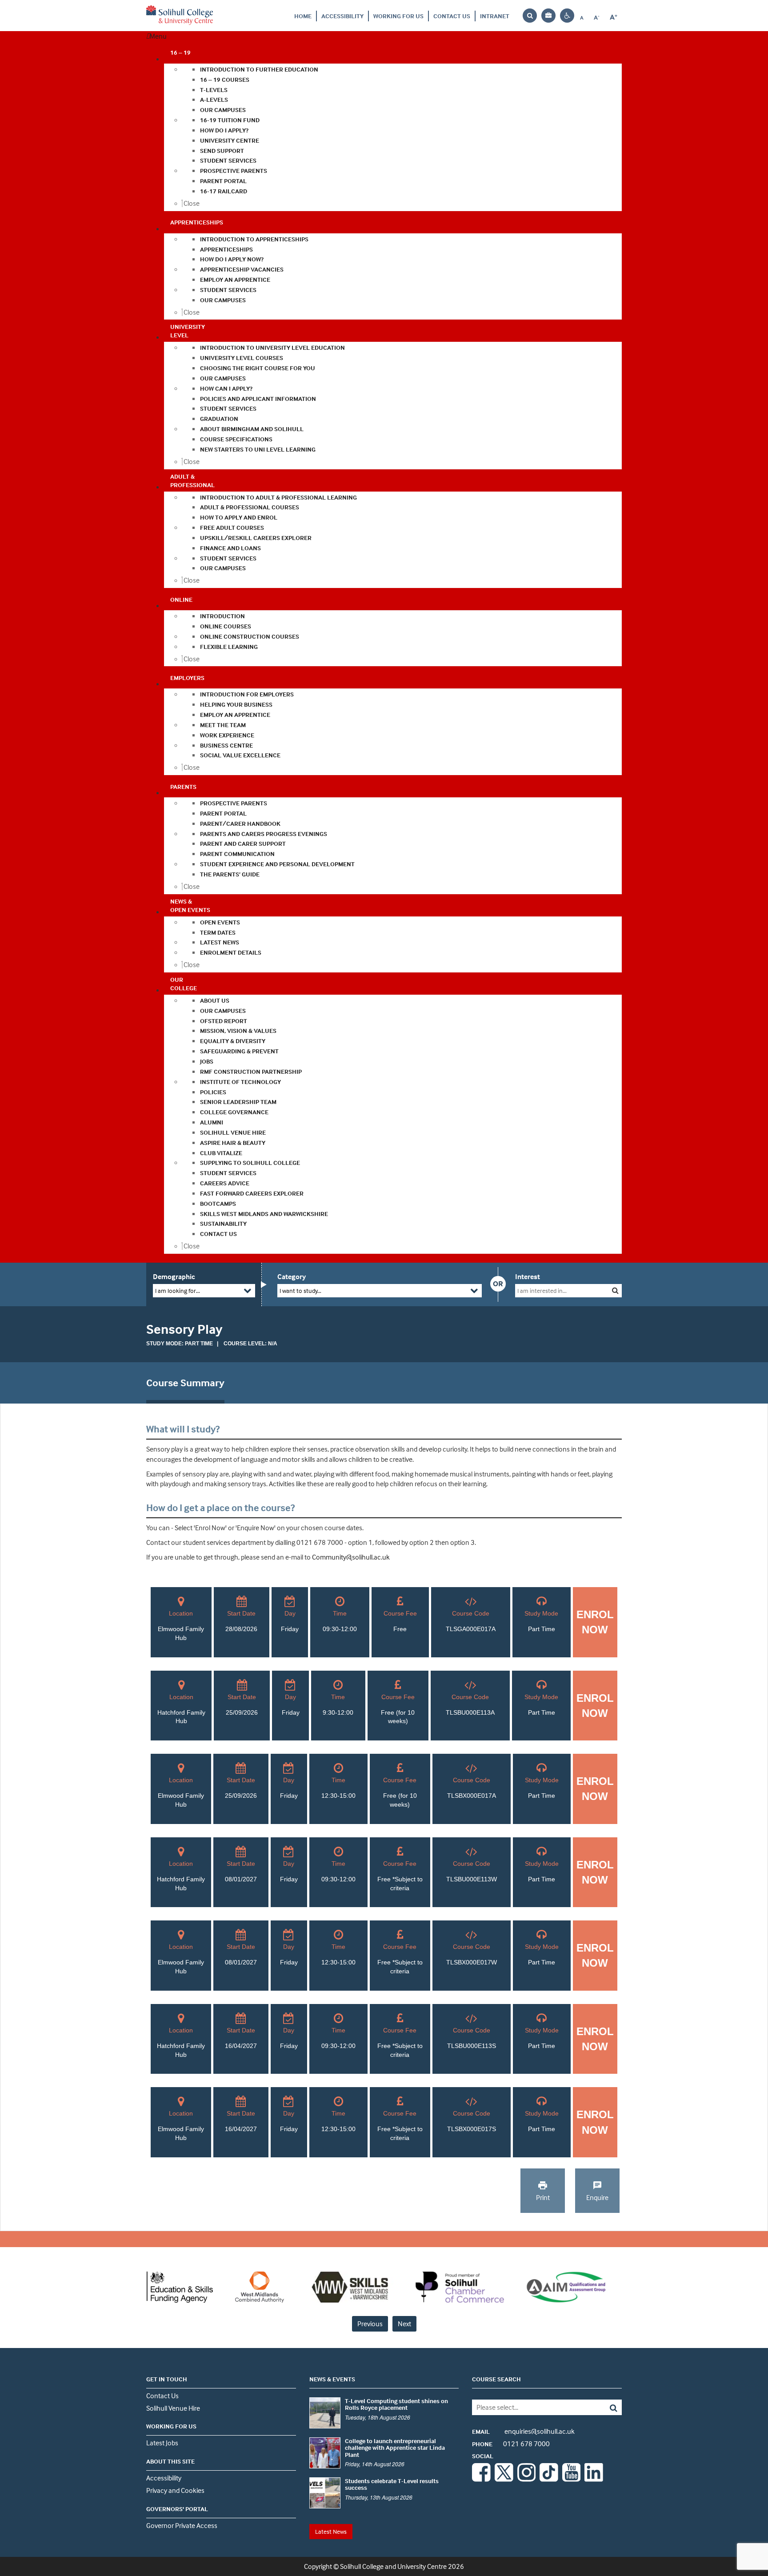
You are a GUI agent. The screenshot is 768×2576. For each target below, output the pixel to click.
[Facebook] (481, 2479)
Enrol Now (595, 1622)
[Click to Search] (615, 1290)
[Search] (607, 2407)
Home (303, 16)
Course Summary (185, 1383)
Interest (528, 1276)
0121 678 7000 (511, 2444)
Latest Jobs (162, 2443)
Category (292, 1276)
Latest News (331, 2531)
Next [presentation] (404, 2324)
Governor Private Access (182, 2525)
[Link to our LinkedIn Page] (594, 2479)
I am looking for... (178, 1290)
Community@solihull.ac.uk (351, 1557)
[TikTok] (549, 2479)
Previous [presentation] (370, 2324)
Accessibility (342, 16)
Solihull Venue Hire (173, 2408)
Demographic (174, 1276)
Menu (158, 36)
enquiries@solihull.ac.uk (523, 2431)
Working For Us (398, 16)
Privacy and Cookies (175, 2490)
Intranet (495, 16)
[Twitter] (504, 2479)
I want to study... (300, 1290)
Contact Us (452, 16)
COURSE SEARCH (496, 2379)
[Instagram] (527, 2479)
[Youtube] (572, 2479)
